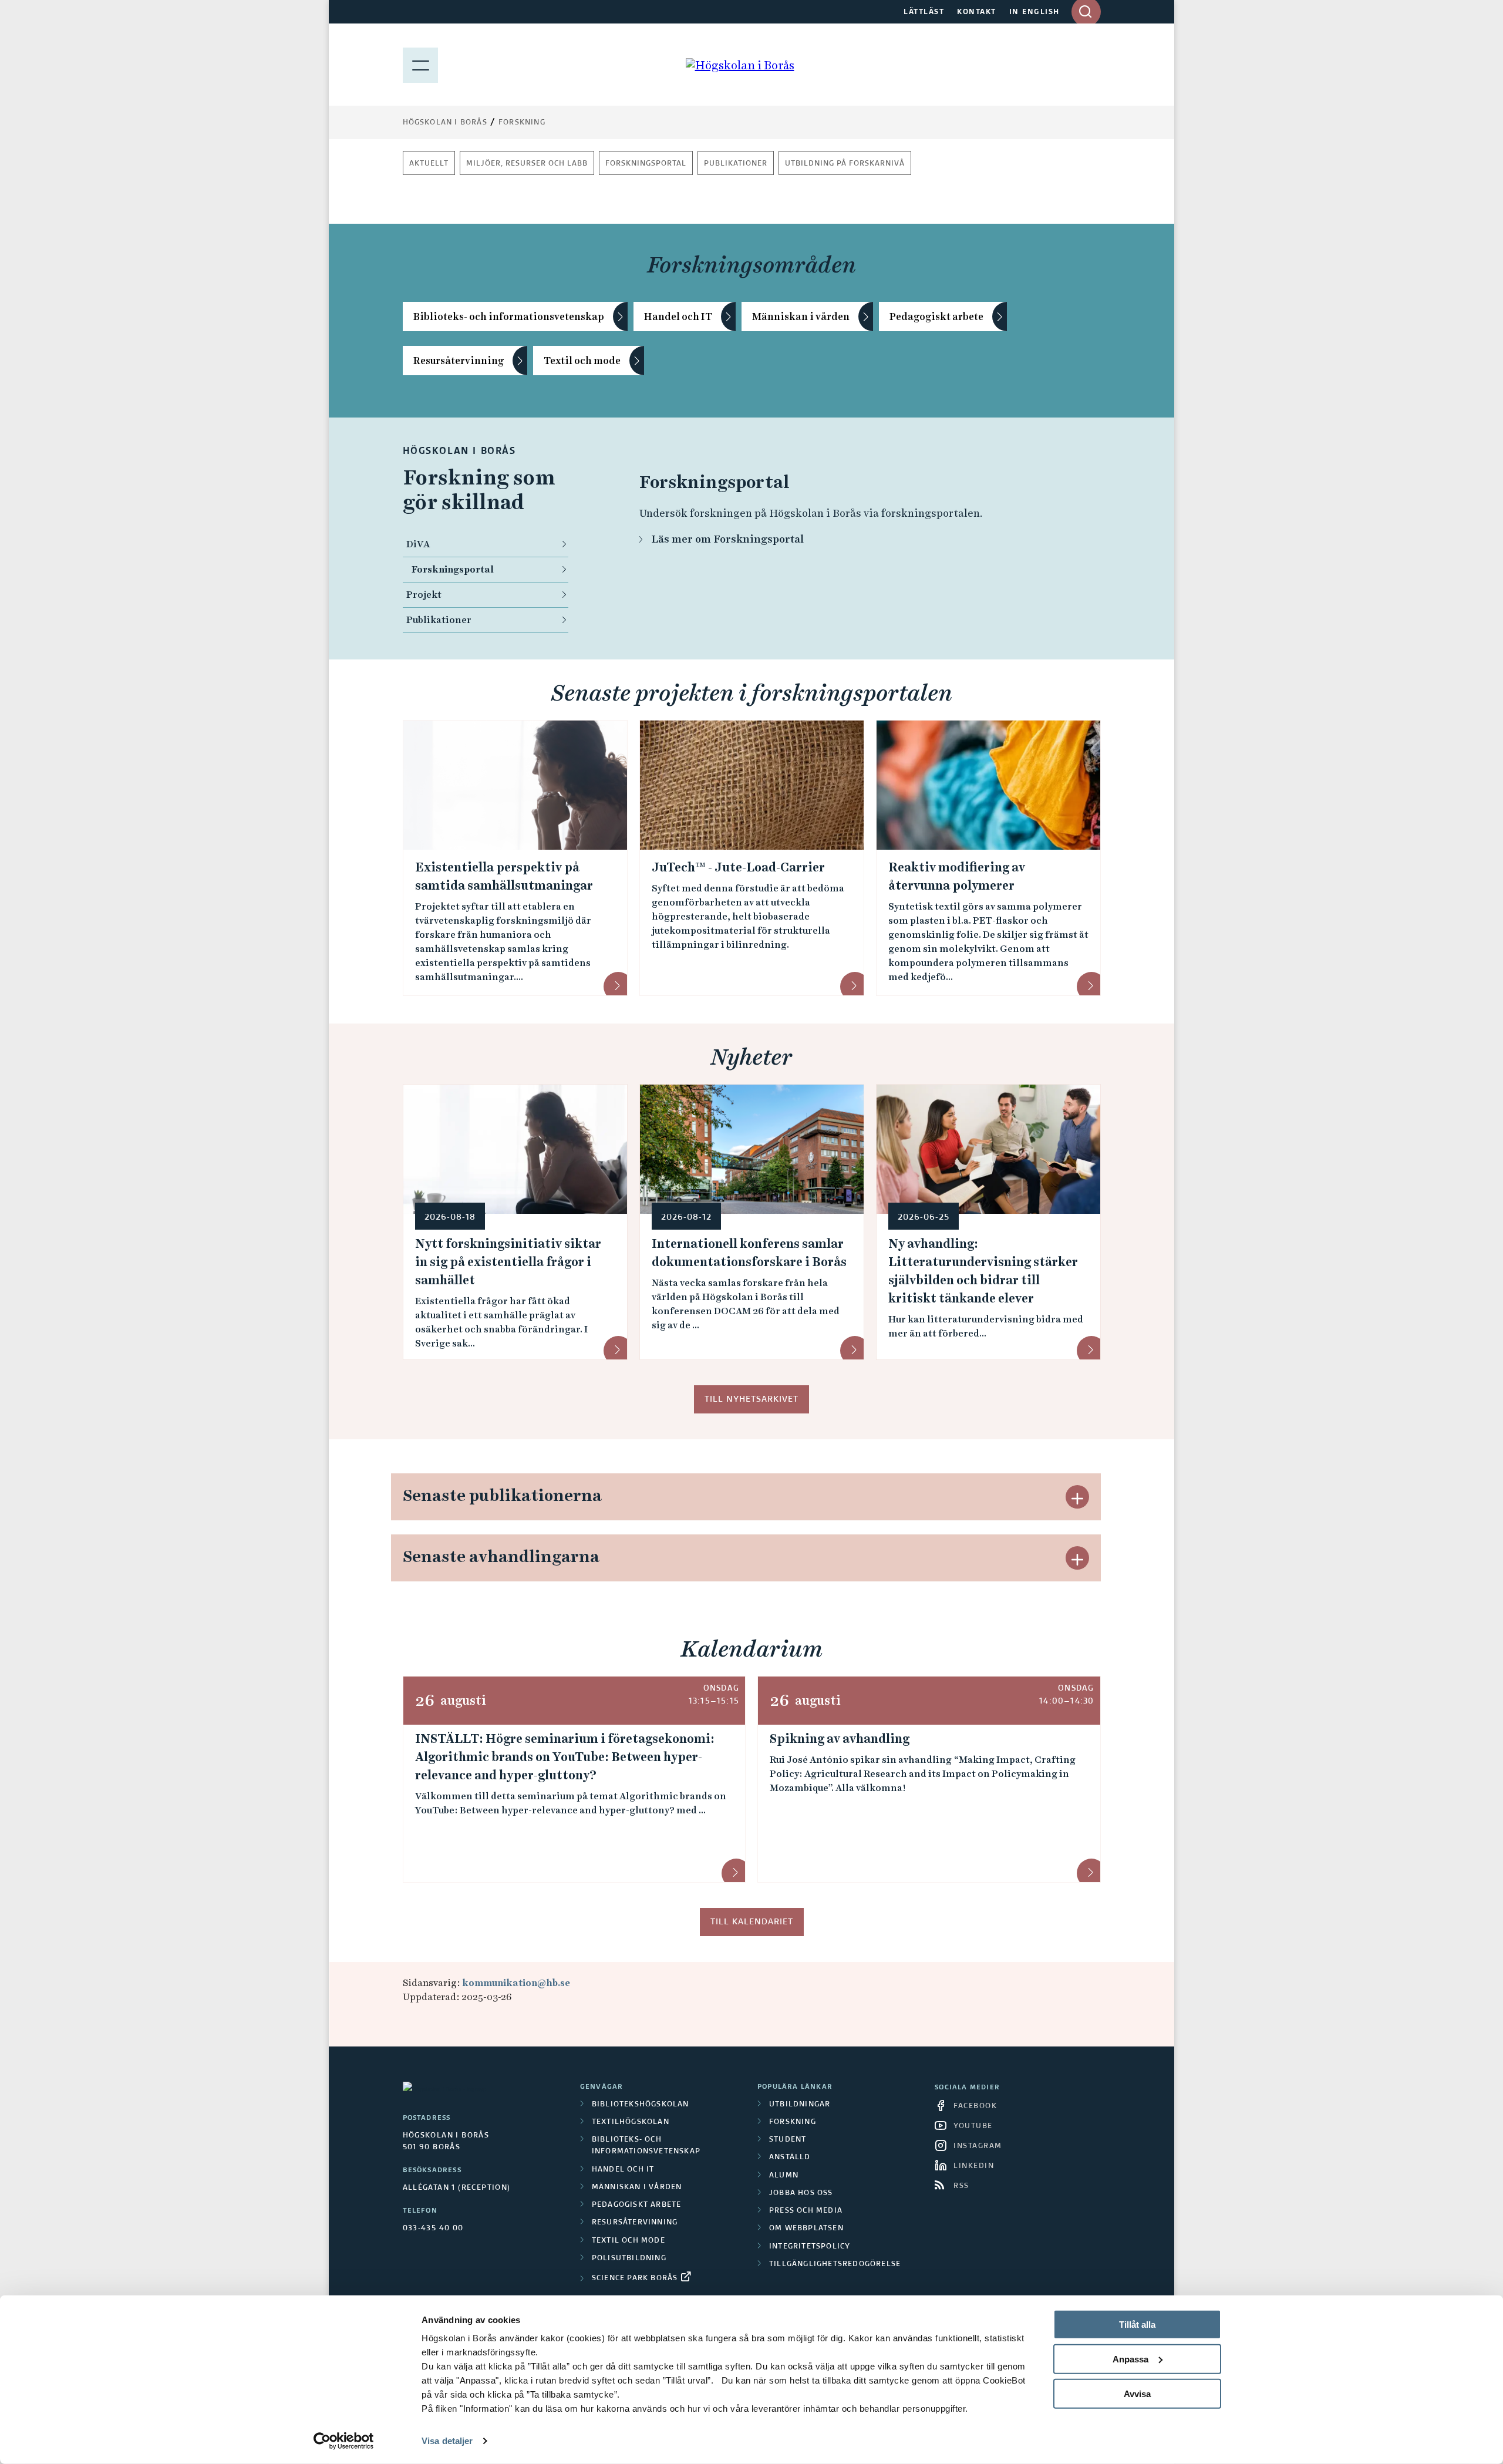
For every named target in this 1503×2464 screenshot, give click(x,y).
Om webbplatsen (806, 2229)
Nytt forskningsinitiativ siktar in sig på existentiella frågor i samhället (508, 1262)
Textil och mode (582, 361)
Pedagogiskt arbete (936, 317)
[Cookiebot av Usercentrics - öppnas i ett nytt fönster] (344, 2441)
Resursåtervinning (459, 361)
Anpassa (1130, 2359)
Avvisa (1137, 2393)
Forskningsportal (646, 164)
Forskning (522, 123)
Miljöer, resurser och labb (527, 164)
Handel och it (623, 2170)
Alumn (784, 2176)
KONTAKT (977, 12)
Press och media (806, 2211)
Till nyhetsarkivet (751, 1399)
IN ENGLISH (1034, 12)
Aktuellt (429, 164)
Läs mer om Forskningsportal (727, 539)
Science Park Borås (635, 2278)
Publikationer (736, 164)
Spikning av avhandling (840, 1739)
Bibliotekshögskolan (641, 2105)
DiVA (418, 544)
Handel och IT (678, 317)
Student (788, 2140)
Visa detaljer (447, 2441)
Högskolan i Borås (445, 123)
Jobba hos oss (801, 2193)
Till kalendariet (752, 1922)
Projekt (424, 595)
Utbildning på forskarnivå (845, 164)
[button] (1077, 1497)
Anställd (790, 2157)
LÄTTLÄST (924, 12)
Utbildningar (800, 2105)
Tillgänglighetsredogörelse (835, 2264)
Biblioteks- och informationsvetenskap (509, 317)
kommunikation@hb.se (516, 1983)
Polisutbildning (629, 2258)
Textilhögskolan (631, 2122)
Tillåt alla (1137, 2325)
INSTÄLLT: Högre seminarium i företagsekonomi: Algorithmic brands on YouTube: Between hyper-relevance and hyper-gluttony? (565, 1757)
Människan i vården (801, 317)
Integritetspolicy (810, 2247)
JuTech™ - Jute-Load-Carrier (738, 867)
